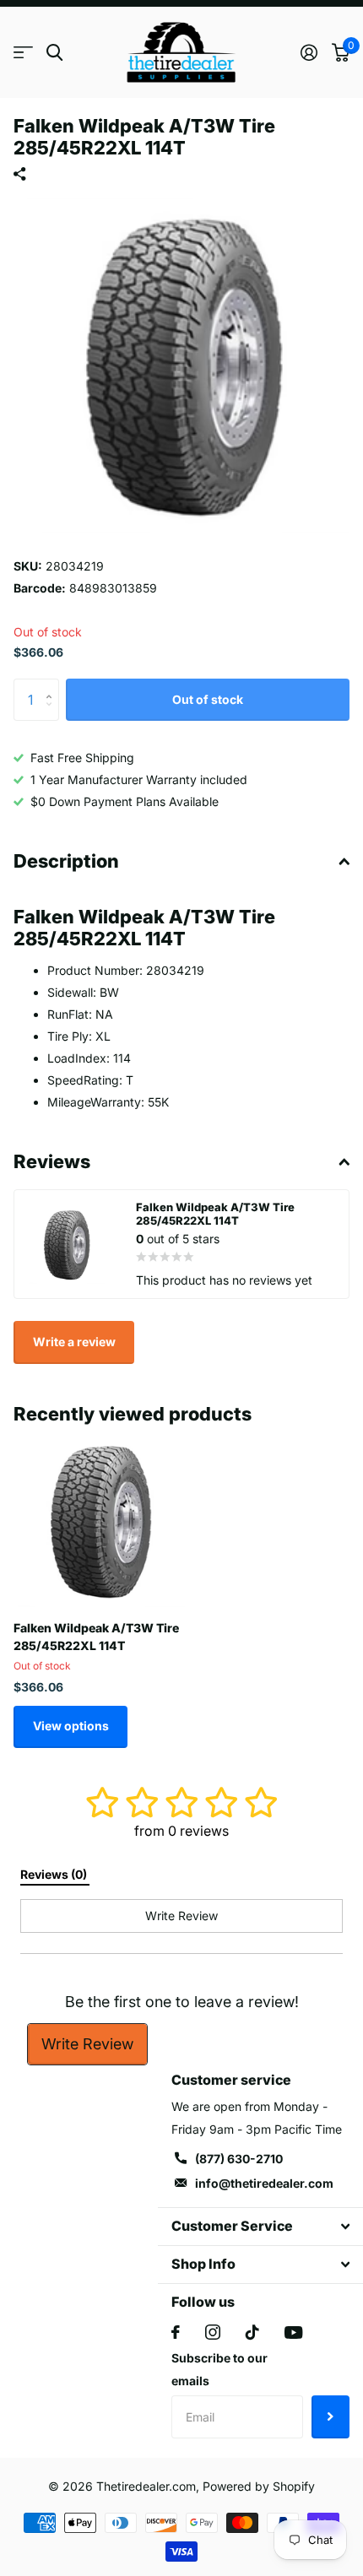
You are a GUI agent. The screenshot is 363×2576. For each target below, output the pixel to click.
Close (260, 2227)
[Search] (54, 53)
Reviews (52, 1161)
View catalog (23, 53)
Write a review (74, 1342)
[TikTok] (252, 2332)
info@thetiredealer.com (264, 2183)
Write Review (87, 2044)
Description (66, 861)
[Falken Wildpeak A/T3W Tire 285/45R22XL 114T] (100, 1521)
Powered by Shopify (259, 2486)
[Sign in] (309, 52)
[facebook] (176, 2332)
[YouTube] (293, 2332)
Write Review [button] (181, 1916)
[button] (53, 685)
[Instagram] (213, 2332)
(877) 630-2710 (239, 2159)
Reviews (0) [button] (55, 1874)
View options (71, 1726)
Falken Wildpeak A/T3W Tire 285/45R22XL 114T (96, 1637)
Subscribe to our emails (219, 2369)
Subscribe (330, 2416)
